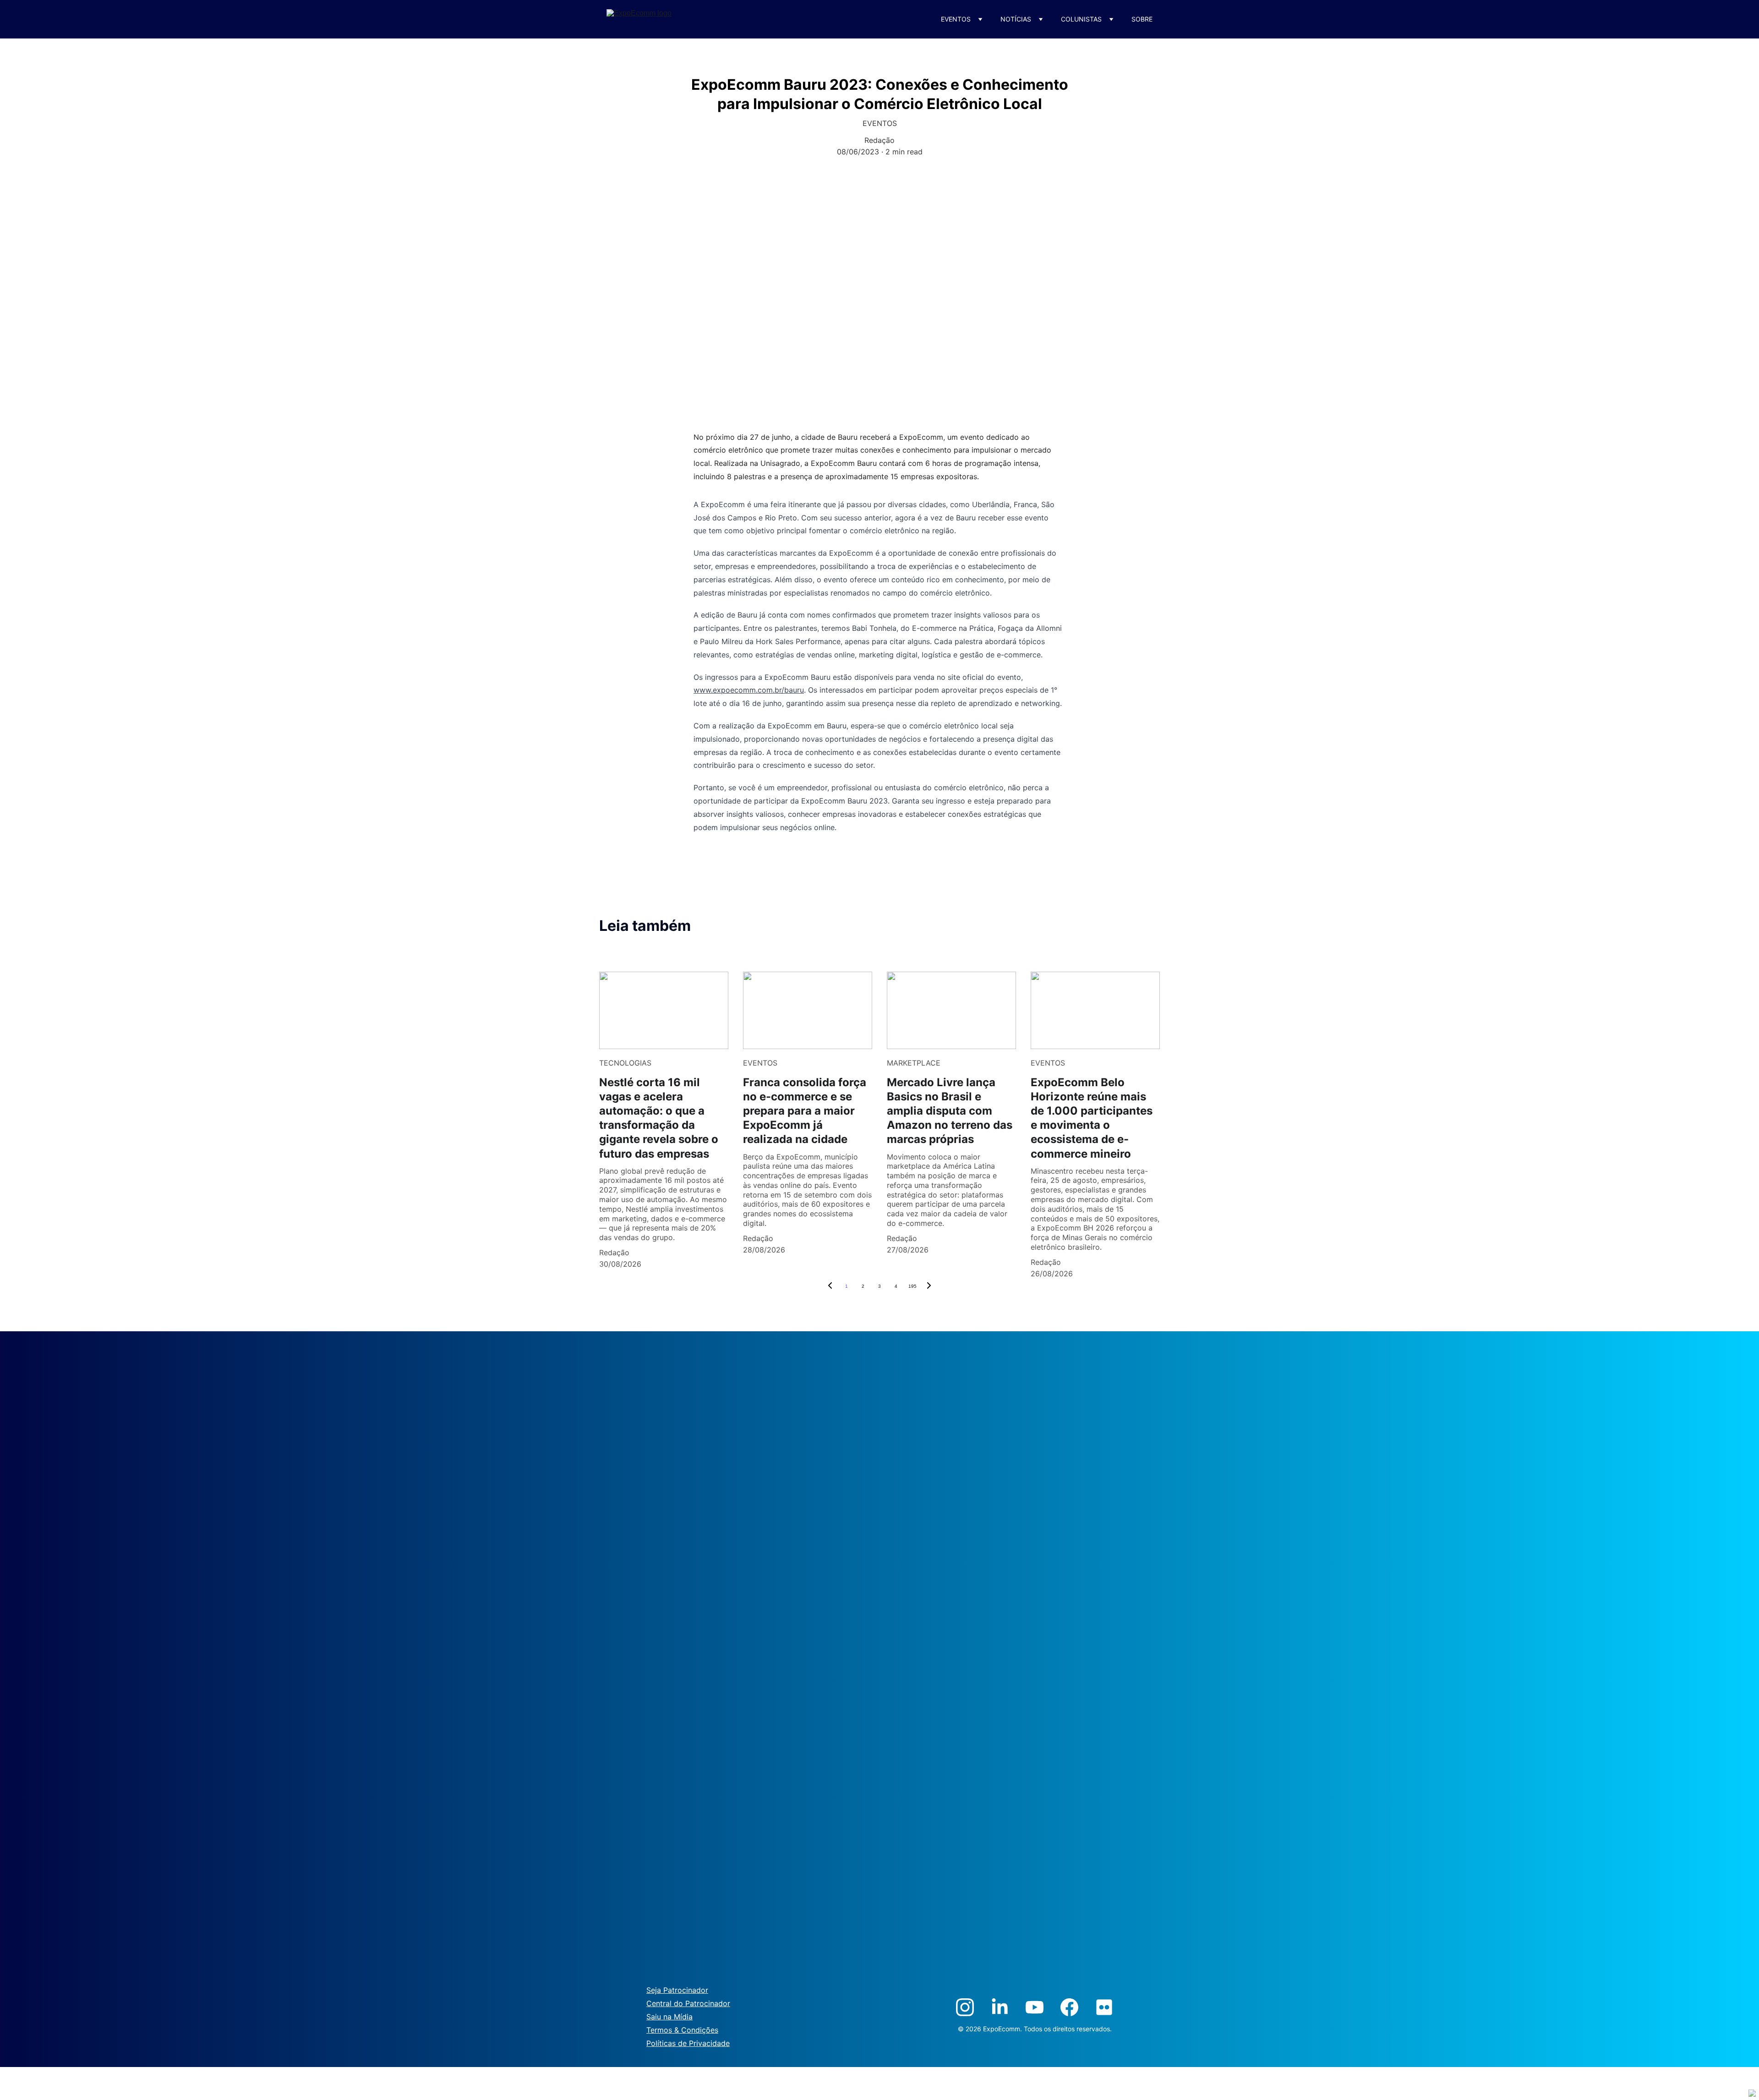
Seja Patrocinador (677, 1990)
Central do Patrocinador (688, 2003)
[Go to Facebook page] (1069, 2007)
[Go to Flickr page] (1104, 2007)
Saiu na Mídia (669, 2017)
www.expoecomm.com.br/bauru (749, 690)
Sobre (1142, 19)
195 (912, 1286)
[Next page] (929, 1286)
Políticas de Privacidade (688, 2043)
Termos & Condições (682, 2030)
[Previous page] (830, 1286)
